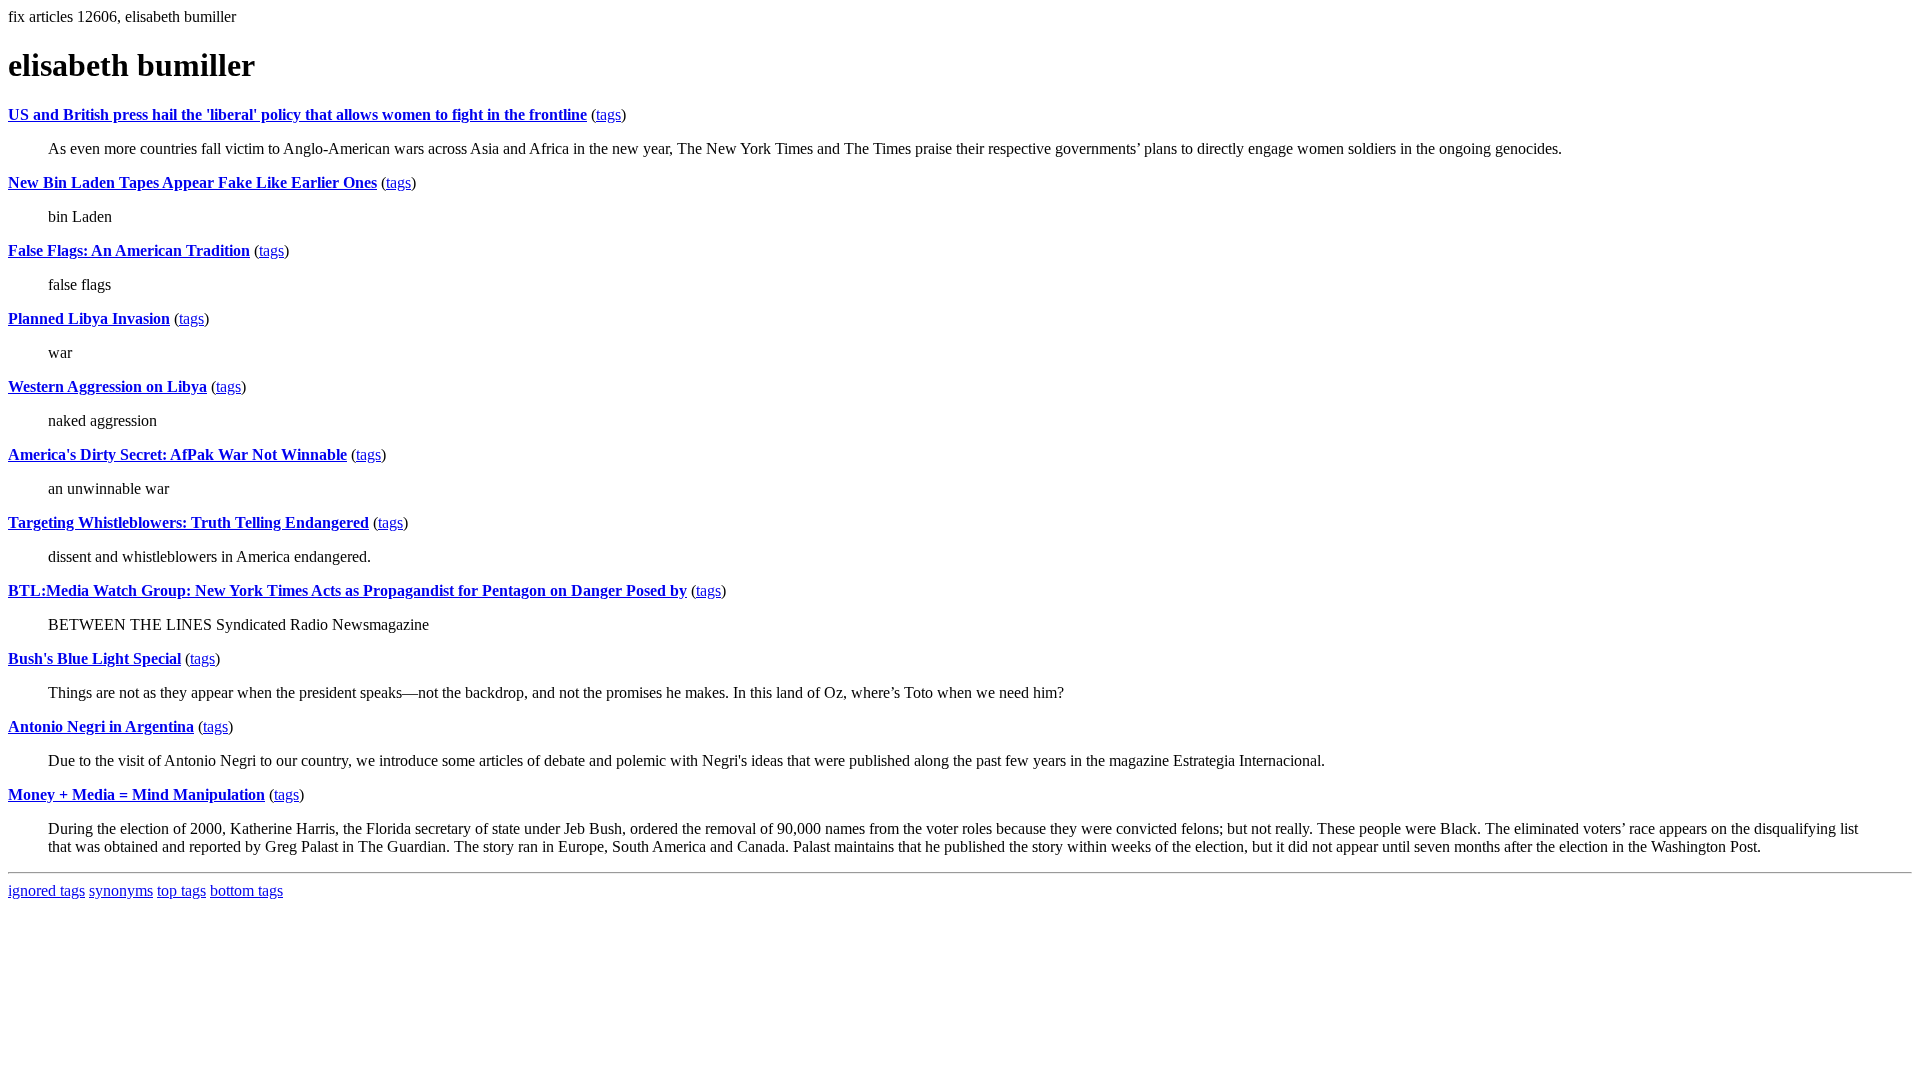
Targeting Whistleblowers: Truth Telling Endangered (188, 522)
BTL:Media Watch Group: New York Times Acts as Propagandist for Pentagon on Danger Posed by (347, 590)
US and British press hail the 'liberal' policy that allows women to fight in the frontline (297, 114)
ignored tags (46, 890)
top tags (181, 890)
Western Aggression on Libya (107, 386)
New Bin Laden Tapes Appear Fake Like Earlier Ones (192, 182)
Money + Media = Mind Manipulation (136, 794)
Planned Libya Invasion (89, 318)
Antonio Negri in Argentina (101, 726)
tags (608, 114)
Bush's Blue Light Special (94, 658)
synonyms (121, 890)
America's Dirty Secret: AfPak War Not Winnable (177, 454)
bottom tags (246, 890)
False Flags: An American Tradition (129, 250)
